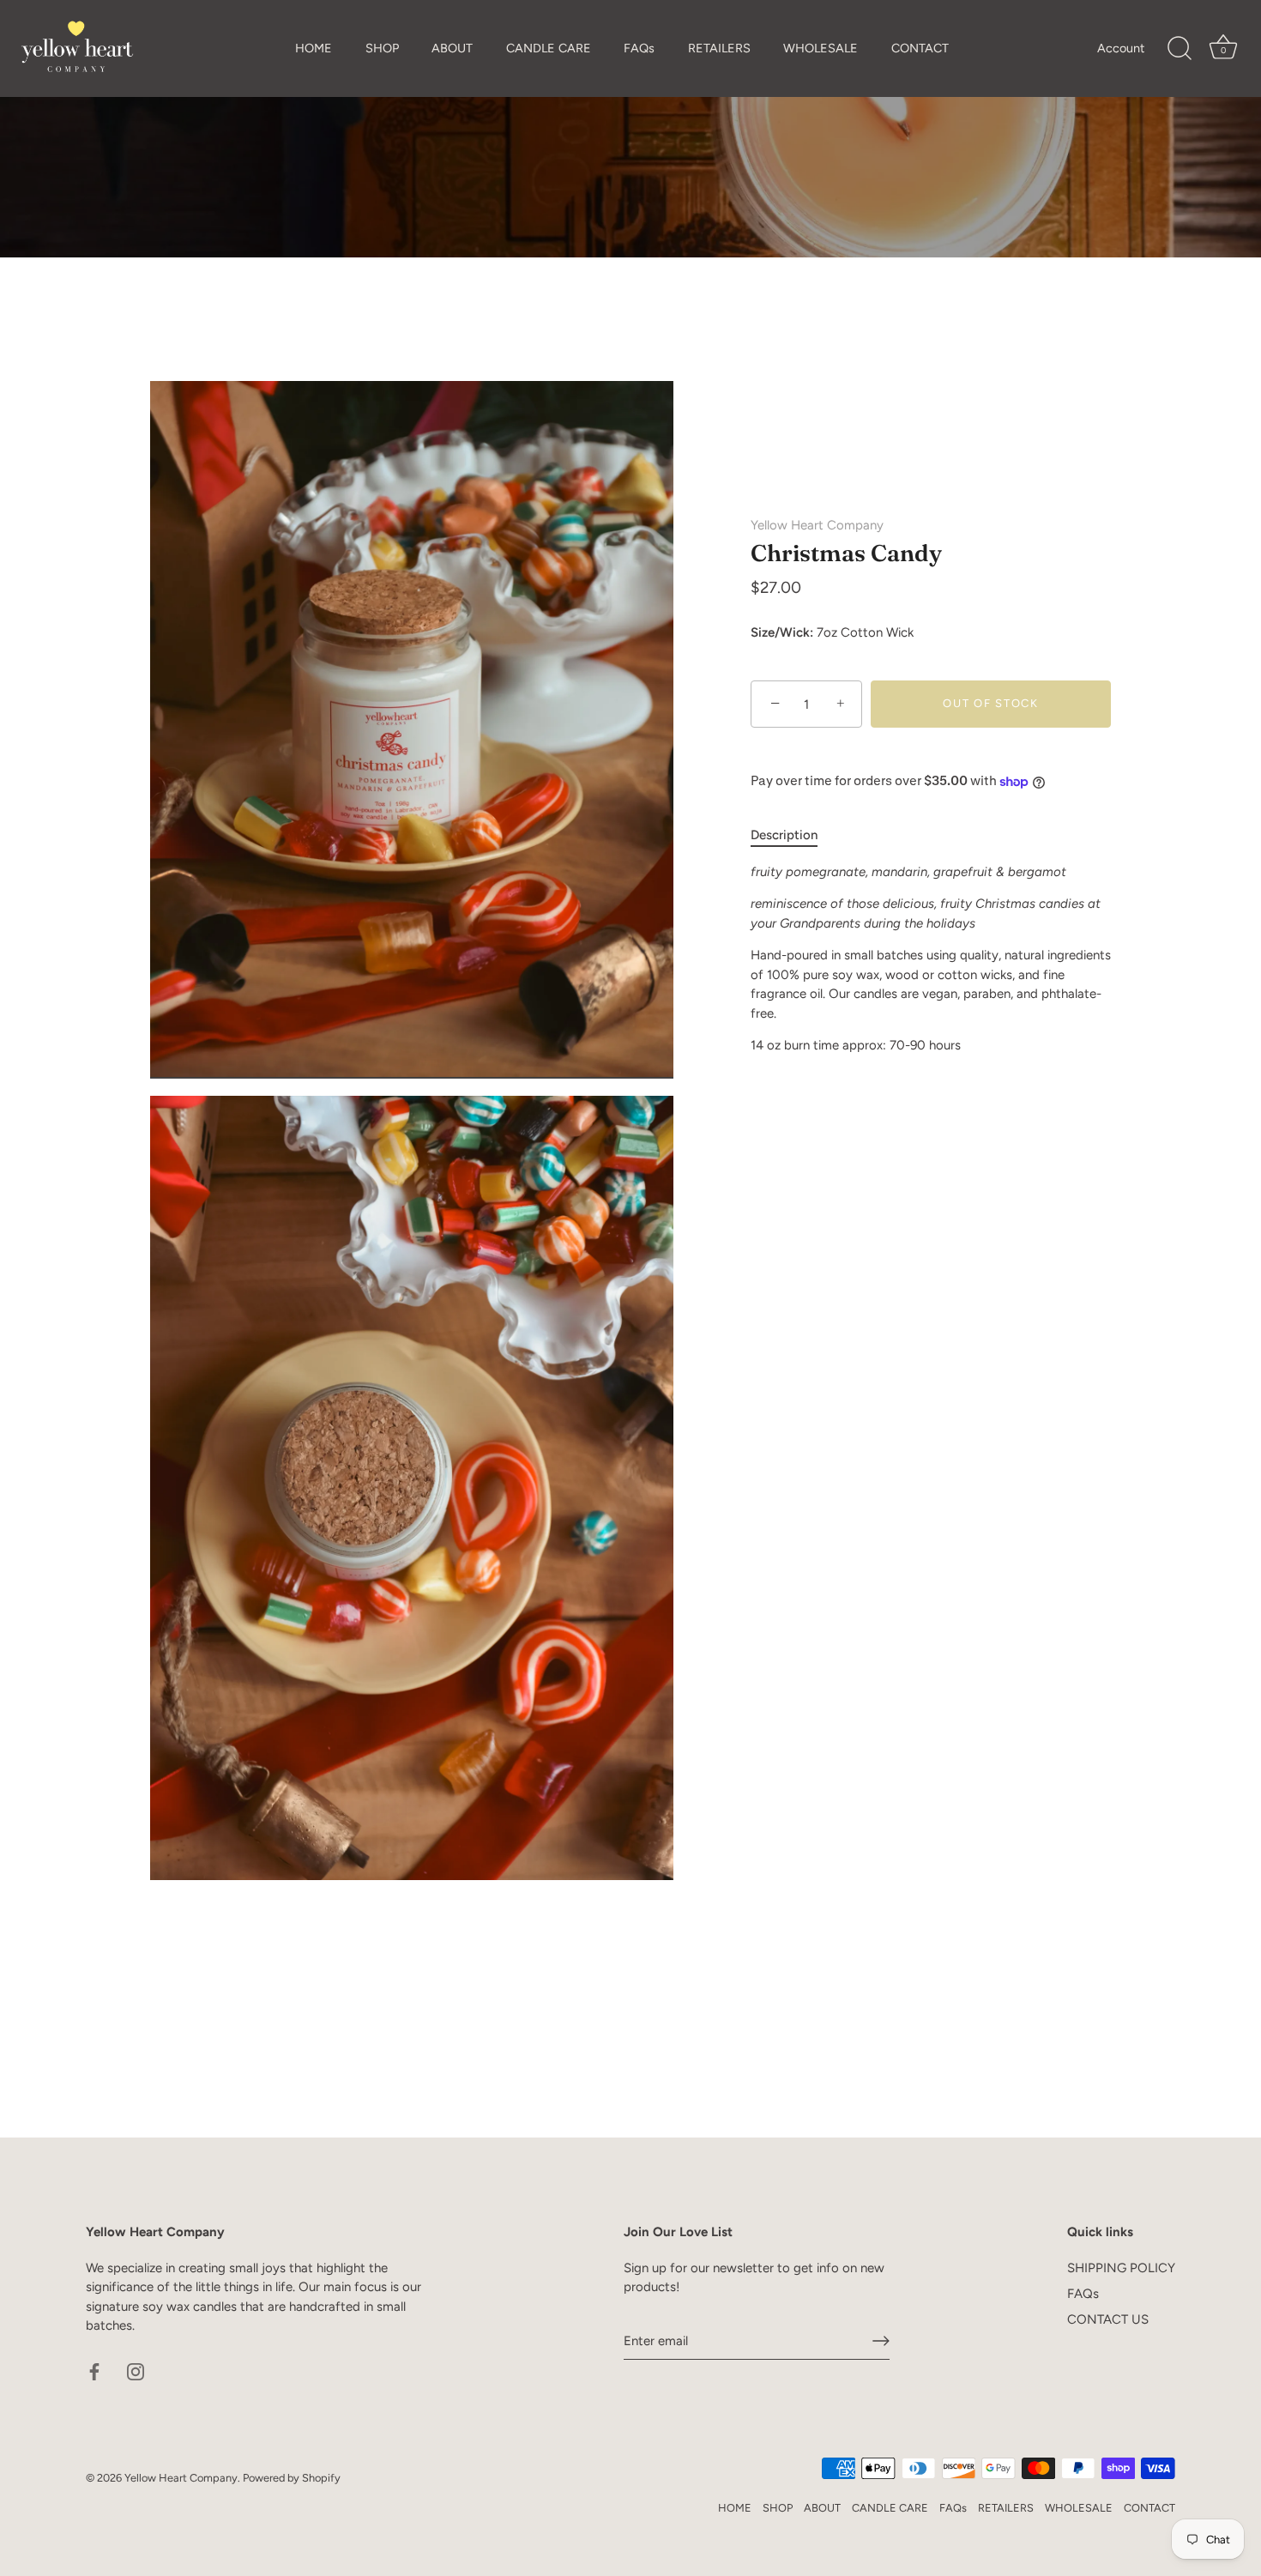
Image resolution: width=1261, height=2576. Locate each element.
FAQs (639, 48)
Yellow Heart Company (817, 525)
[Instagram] (136, 2371)
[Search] (1180, 49)
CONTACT (920, 48)
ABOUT (452, 48)
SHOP (382, 48)
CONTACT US (1108, 2319)
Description (784, 836)
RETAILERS (719, 48)
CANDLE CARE (549, 48)
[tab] (793, 836)
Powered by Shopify (292, 2478)
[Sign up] (881, 2341)
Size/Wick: (782, 633)
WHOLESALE (821, 48)
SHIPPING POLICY (1121, 2268)
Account (1121, 48)
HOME (314, 48)
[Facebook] (94, 2371)
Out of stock (990, 704)
